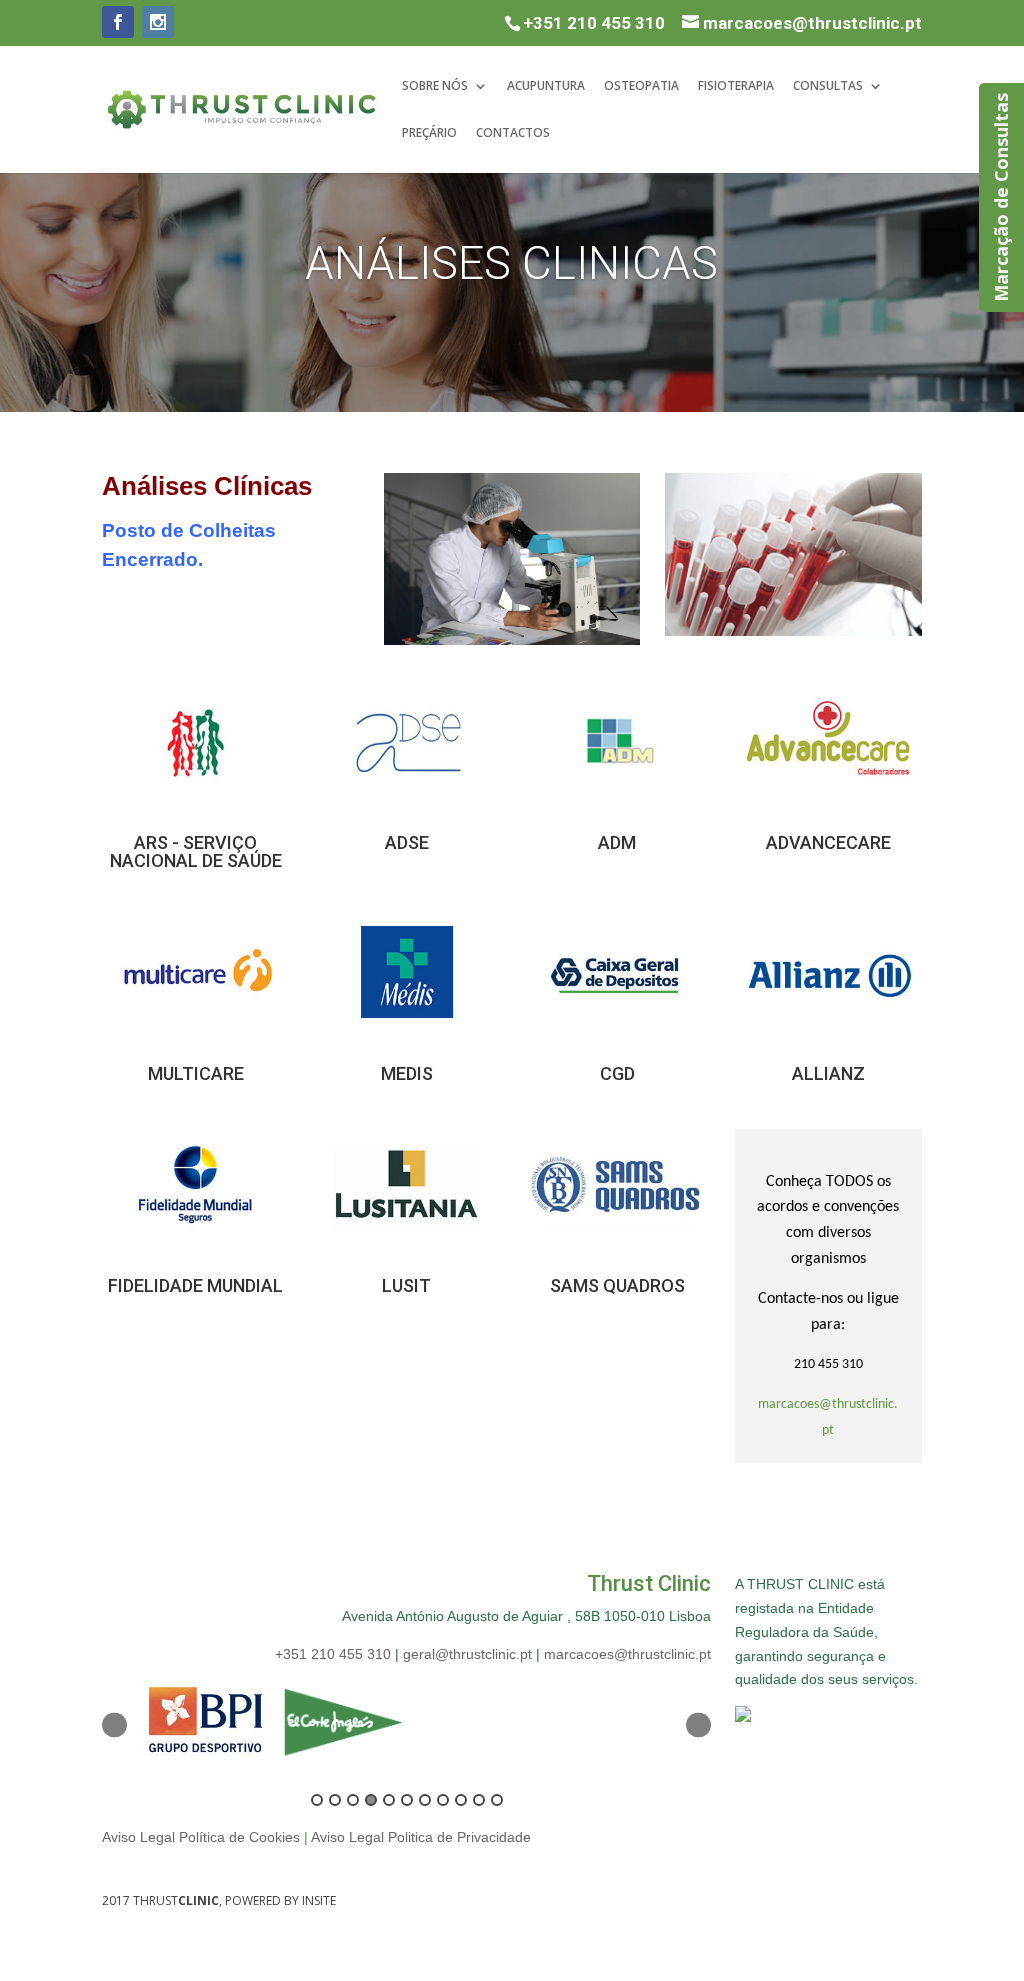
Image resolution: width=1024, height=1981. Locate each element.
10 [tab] (479, 1800)
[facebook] (118, 22)
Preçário (429, 133)
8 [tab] (443, 1800)
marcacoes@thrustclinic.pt (627, 1654)
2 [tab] (335, 1800)
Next (698, 1725)
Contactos (513, 133)
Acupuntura (546, 86)
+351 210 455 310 (594, 23)
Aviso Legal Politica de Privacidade (421, 1837)
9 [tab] (461, 1800)
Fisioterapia (736, 86)
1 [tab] (317, 1800)
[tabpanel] (205, 1726)
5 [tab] (389, 1800)
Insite (319, 1900)
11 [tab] (497, 1800)
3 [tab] (353, 1800)
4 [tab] (371, 1800)
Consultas (828, 86)
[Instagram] (158, 22)
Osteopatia (641, 86)
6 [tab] (407, 1800)
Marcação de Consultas (1001, 197)
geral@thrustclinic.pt (467, 1654)
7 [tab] (425, 1800)
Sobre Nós (435, 86)
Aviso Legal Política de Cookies (201, 1837)
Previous (114, 1725)
